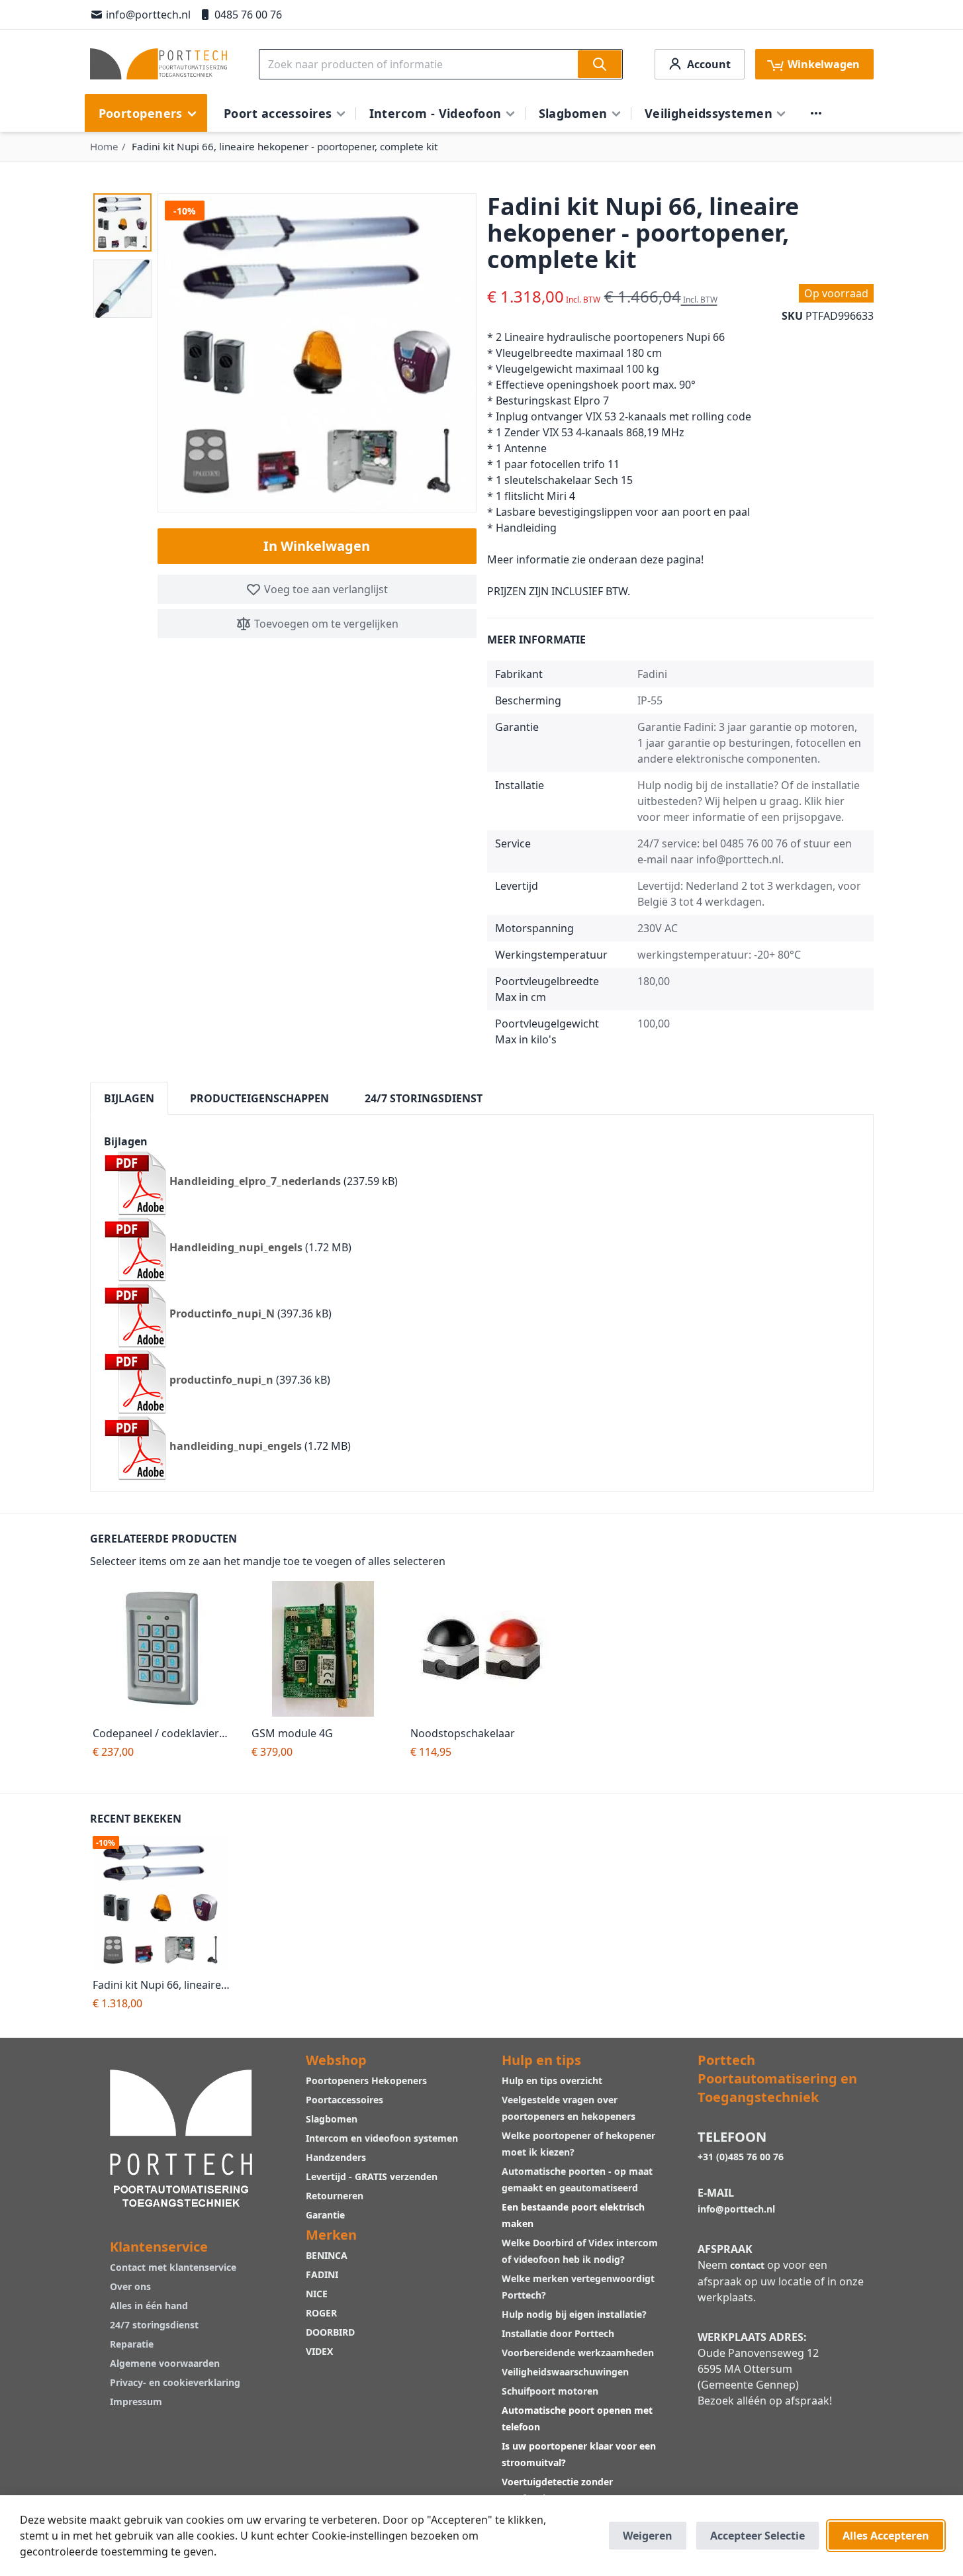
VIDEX (319, 2351)
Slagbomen (332, 2119)
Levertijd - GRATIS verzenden (372, 2176)
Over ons (130, 2286)
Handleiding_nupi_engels (236, 1248)
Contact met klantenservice (173, 2267)
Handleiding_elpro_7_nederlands (255, 1182)
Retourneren (335, 2196)
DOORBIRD (330, 2332)
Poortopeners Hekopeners (366, 2080)
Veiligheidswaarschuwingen (565, 2372)
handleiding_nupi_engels (236, 1447)
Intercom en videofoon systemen (382, 2138)
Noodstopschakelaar (463, 1733)
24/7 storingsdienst (154, 2325)
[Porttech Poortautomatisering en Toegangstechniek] (181, 2137)
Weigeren (648, 2536)
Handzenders (336, 2157)
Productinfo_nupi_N (222, 1314)
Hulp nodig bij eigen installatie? (574, 2314)
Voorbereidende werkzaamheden (578, 2353)
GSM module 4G (292, 1733)
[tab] (129, 1098)
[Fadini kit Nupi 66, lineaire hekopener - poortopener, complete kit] (164, 1904)
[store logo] (159, 64)
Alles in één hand (149, 2306)
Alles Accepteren (886, 2536)
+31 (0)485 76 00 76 (741, 2157)
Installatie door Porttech (559, 2333)
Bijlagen (129, 1098)
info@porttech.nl (148, 15)
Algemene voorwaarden (165, 2363)
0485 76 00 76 (248, 15)
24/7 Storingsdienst (424, 1098)
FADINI (322, 2274)
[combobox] (441, 64)
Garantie (325, 2215)
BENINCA (327, 2255)
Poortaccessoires (344, 2100)
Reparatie (132, 2344)
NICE (317, 2294)
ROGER (321, 2313)
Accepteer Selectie (757, 2536)
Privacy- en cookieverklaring (175, 2382)
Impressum (136, 2402)
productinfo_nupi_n (221, 1380)
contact (747, 2265)
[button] (122, 222)
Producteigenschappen (259, 1098)
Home (104, 146)
